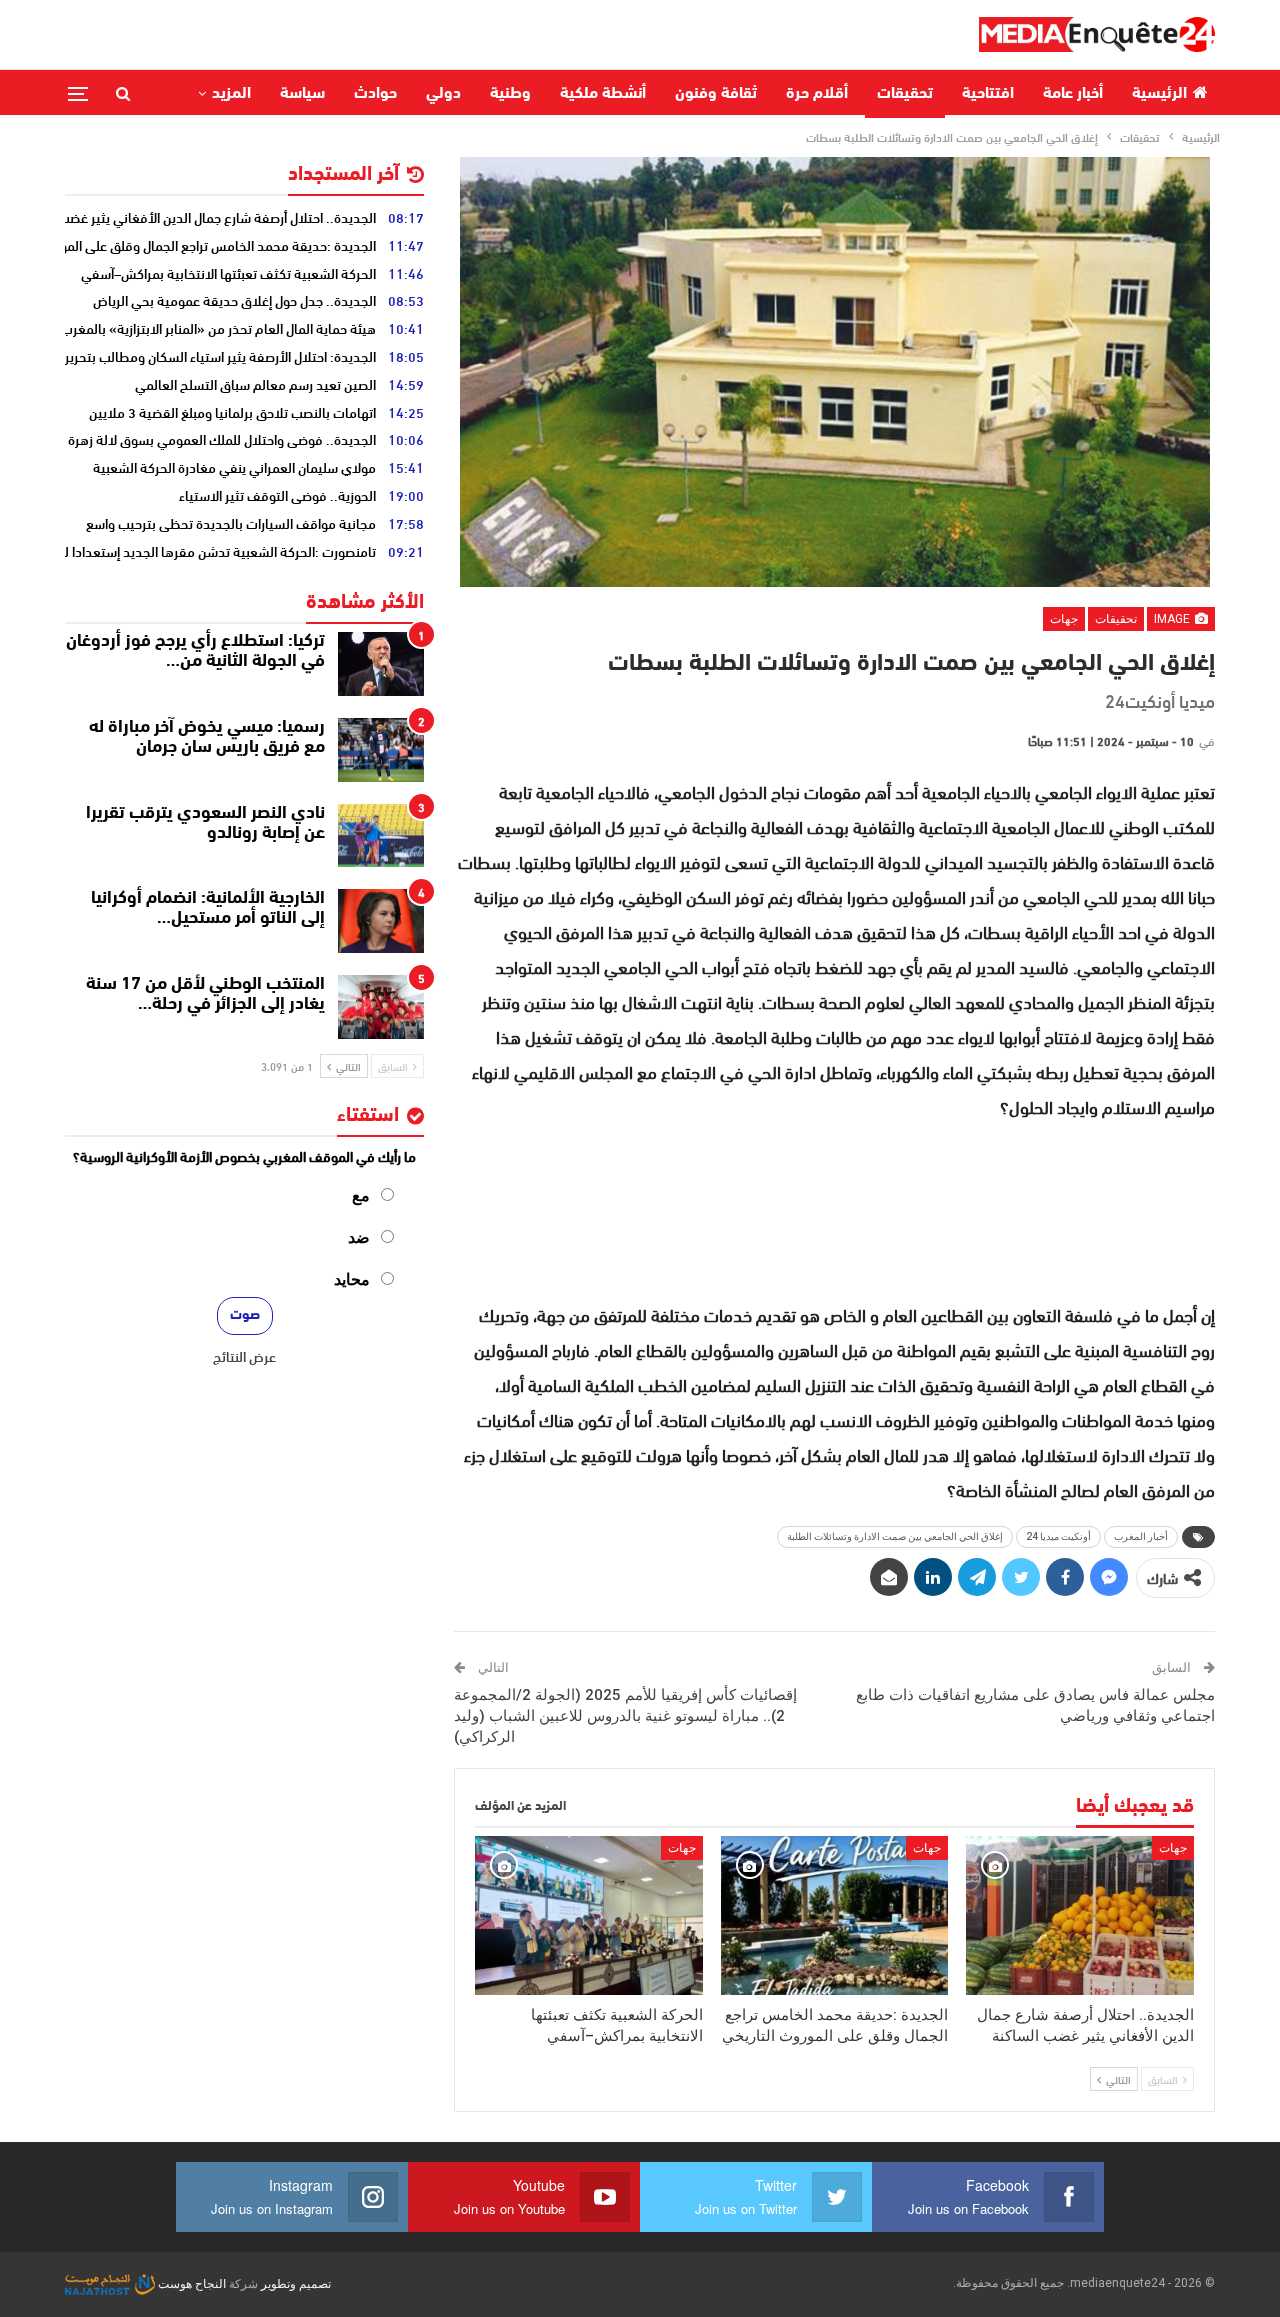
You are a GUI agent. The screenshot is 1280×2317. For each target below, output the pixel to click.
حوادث (375, 94)
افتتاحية (988, 94)
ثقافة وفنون (716, 94)
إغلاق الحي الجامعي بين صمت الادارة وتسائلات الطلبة (895, 1536)
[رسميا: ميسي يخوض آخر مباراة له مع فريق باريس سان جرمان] (381, 750)
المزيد (231, 94)
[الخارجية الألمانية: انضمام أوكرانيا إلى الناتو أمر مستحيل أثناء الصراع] (381, 921)
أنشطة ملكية (603, 94)
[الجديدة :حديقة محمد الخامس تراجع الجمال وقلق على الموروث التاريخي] (835, 1915)
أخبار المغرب (1141, 1536)
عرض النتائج (244, 1356)
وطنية (510, 94)
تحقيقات (905, 94)
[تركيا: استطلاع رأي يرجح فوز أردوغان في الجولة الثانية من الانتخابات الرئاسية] (381, 664)
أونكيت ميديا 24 (1058, 1536)
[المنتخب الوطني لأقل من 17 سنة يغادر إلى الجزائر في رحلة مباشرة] (381, 1007)
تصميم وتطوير (296, 2284)
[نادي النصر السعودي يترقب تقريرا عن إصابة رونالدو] (381, 836)
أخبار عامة (1073, 94)
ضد (359, 1237)
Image (1173, 619)
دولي (443, 94)
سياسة (302, 94)
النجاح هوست (190, 2284)
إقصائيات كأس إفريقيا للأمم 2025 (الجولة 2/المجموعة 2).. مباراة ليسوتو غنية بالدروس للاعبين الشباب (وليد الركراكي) (625, 1716)
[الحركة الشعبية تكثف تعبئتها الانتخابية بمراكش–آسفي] (589, 1915)
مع (361, 1195)
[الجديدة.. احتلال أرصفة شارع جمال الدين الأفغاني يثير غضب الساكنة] (1080, 1915)
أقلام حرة (817, 94)
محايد (352, 1279)
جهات (1064, 619)
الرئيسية (1159, 94)
